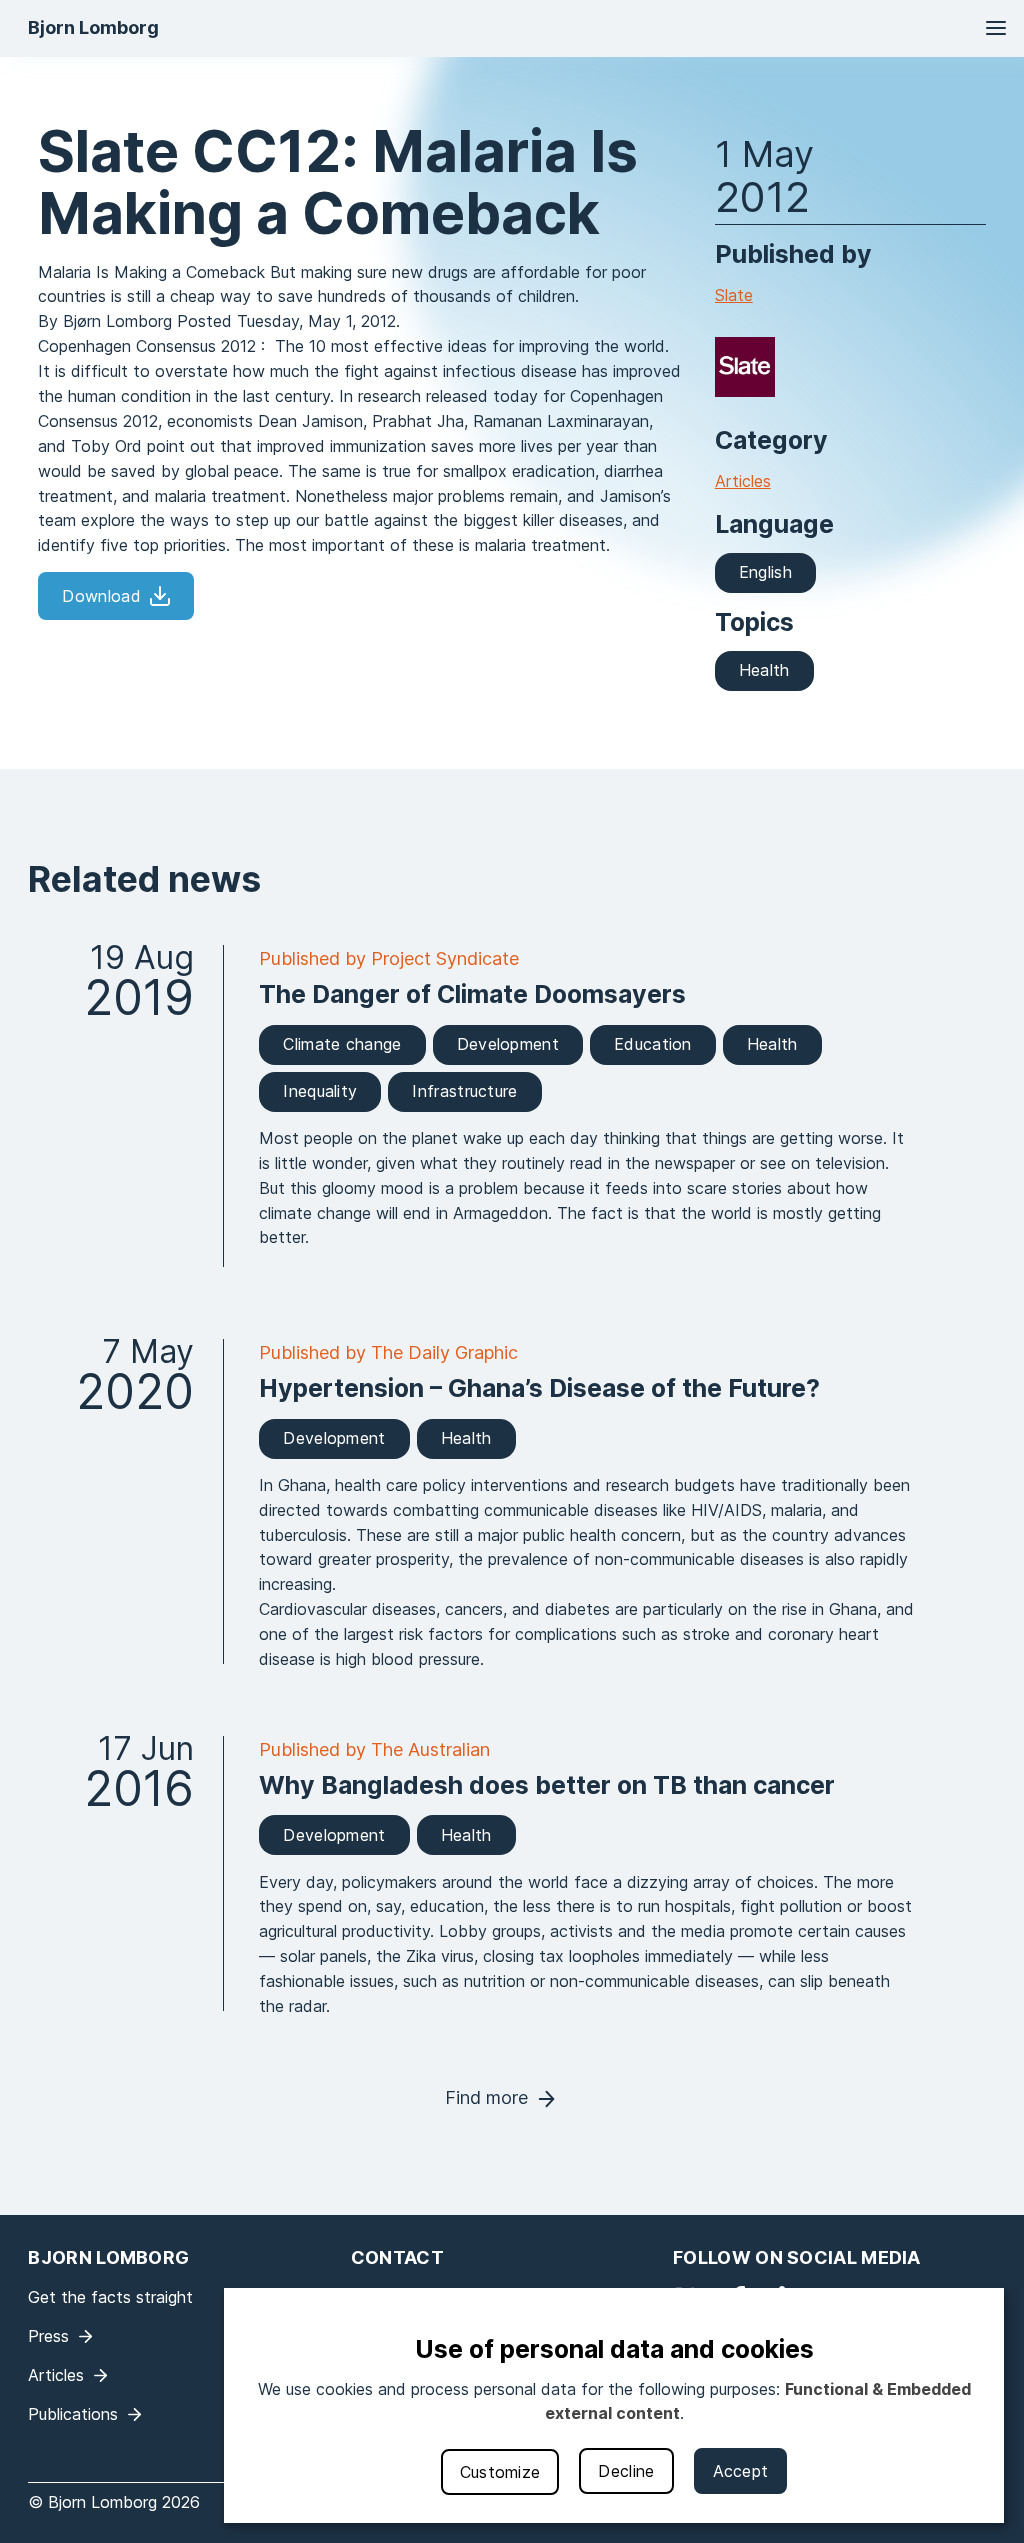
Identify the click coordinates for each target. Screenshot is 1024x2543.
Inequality (320, 1091)
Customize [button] (500, 2472)
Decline (626, 2471)
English (765, 572)
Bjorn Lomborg (93, 27)
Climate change (342, 1044)
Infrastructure (464, 1091)
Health (764, 670)
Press (48, 2336)
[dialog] (614, 2405)
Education (653, 1044)
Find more (486, 2097)
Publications (73, 2414)
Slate (734, 295)
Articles (743, 481)
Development (508, 1044)
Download (101, 596)
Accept (741, 2471)
